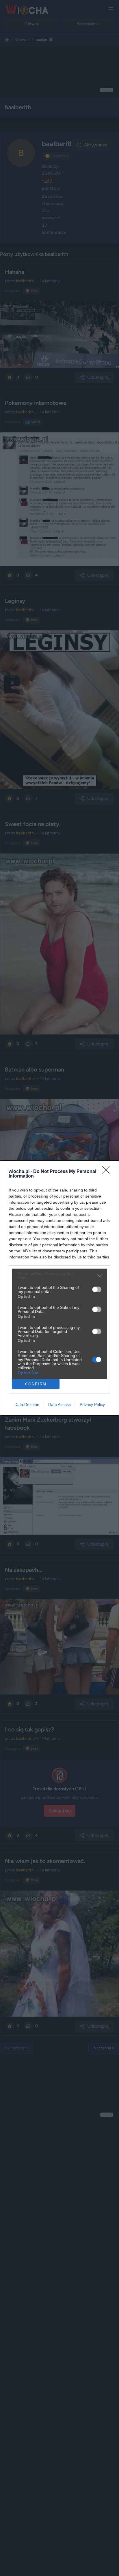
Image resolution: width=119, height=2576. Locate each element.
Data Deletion (27, 1405)
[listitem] (59, 1276)
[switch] (97, 1289)
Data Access (59, 1405)
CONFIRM (36, 1384)
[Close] (108, 1172)
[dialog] (59, 1288)
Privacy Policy (92, 1405)
